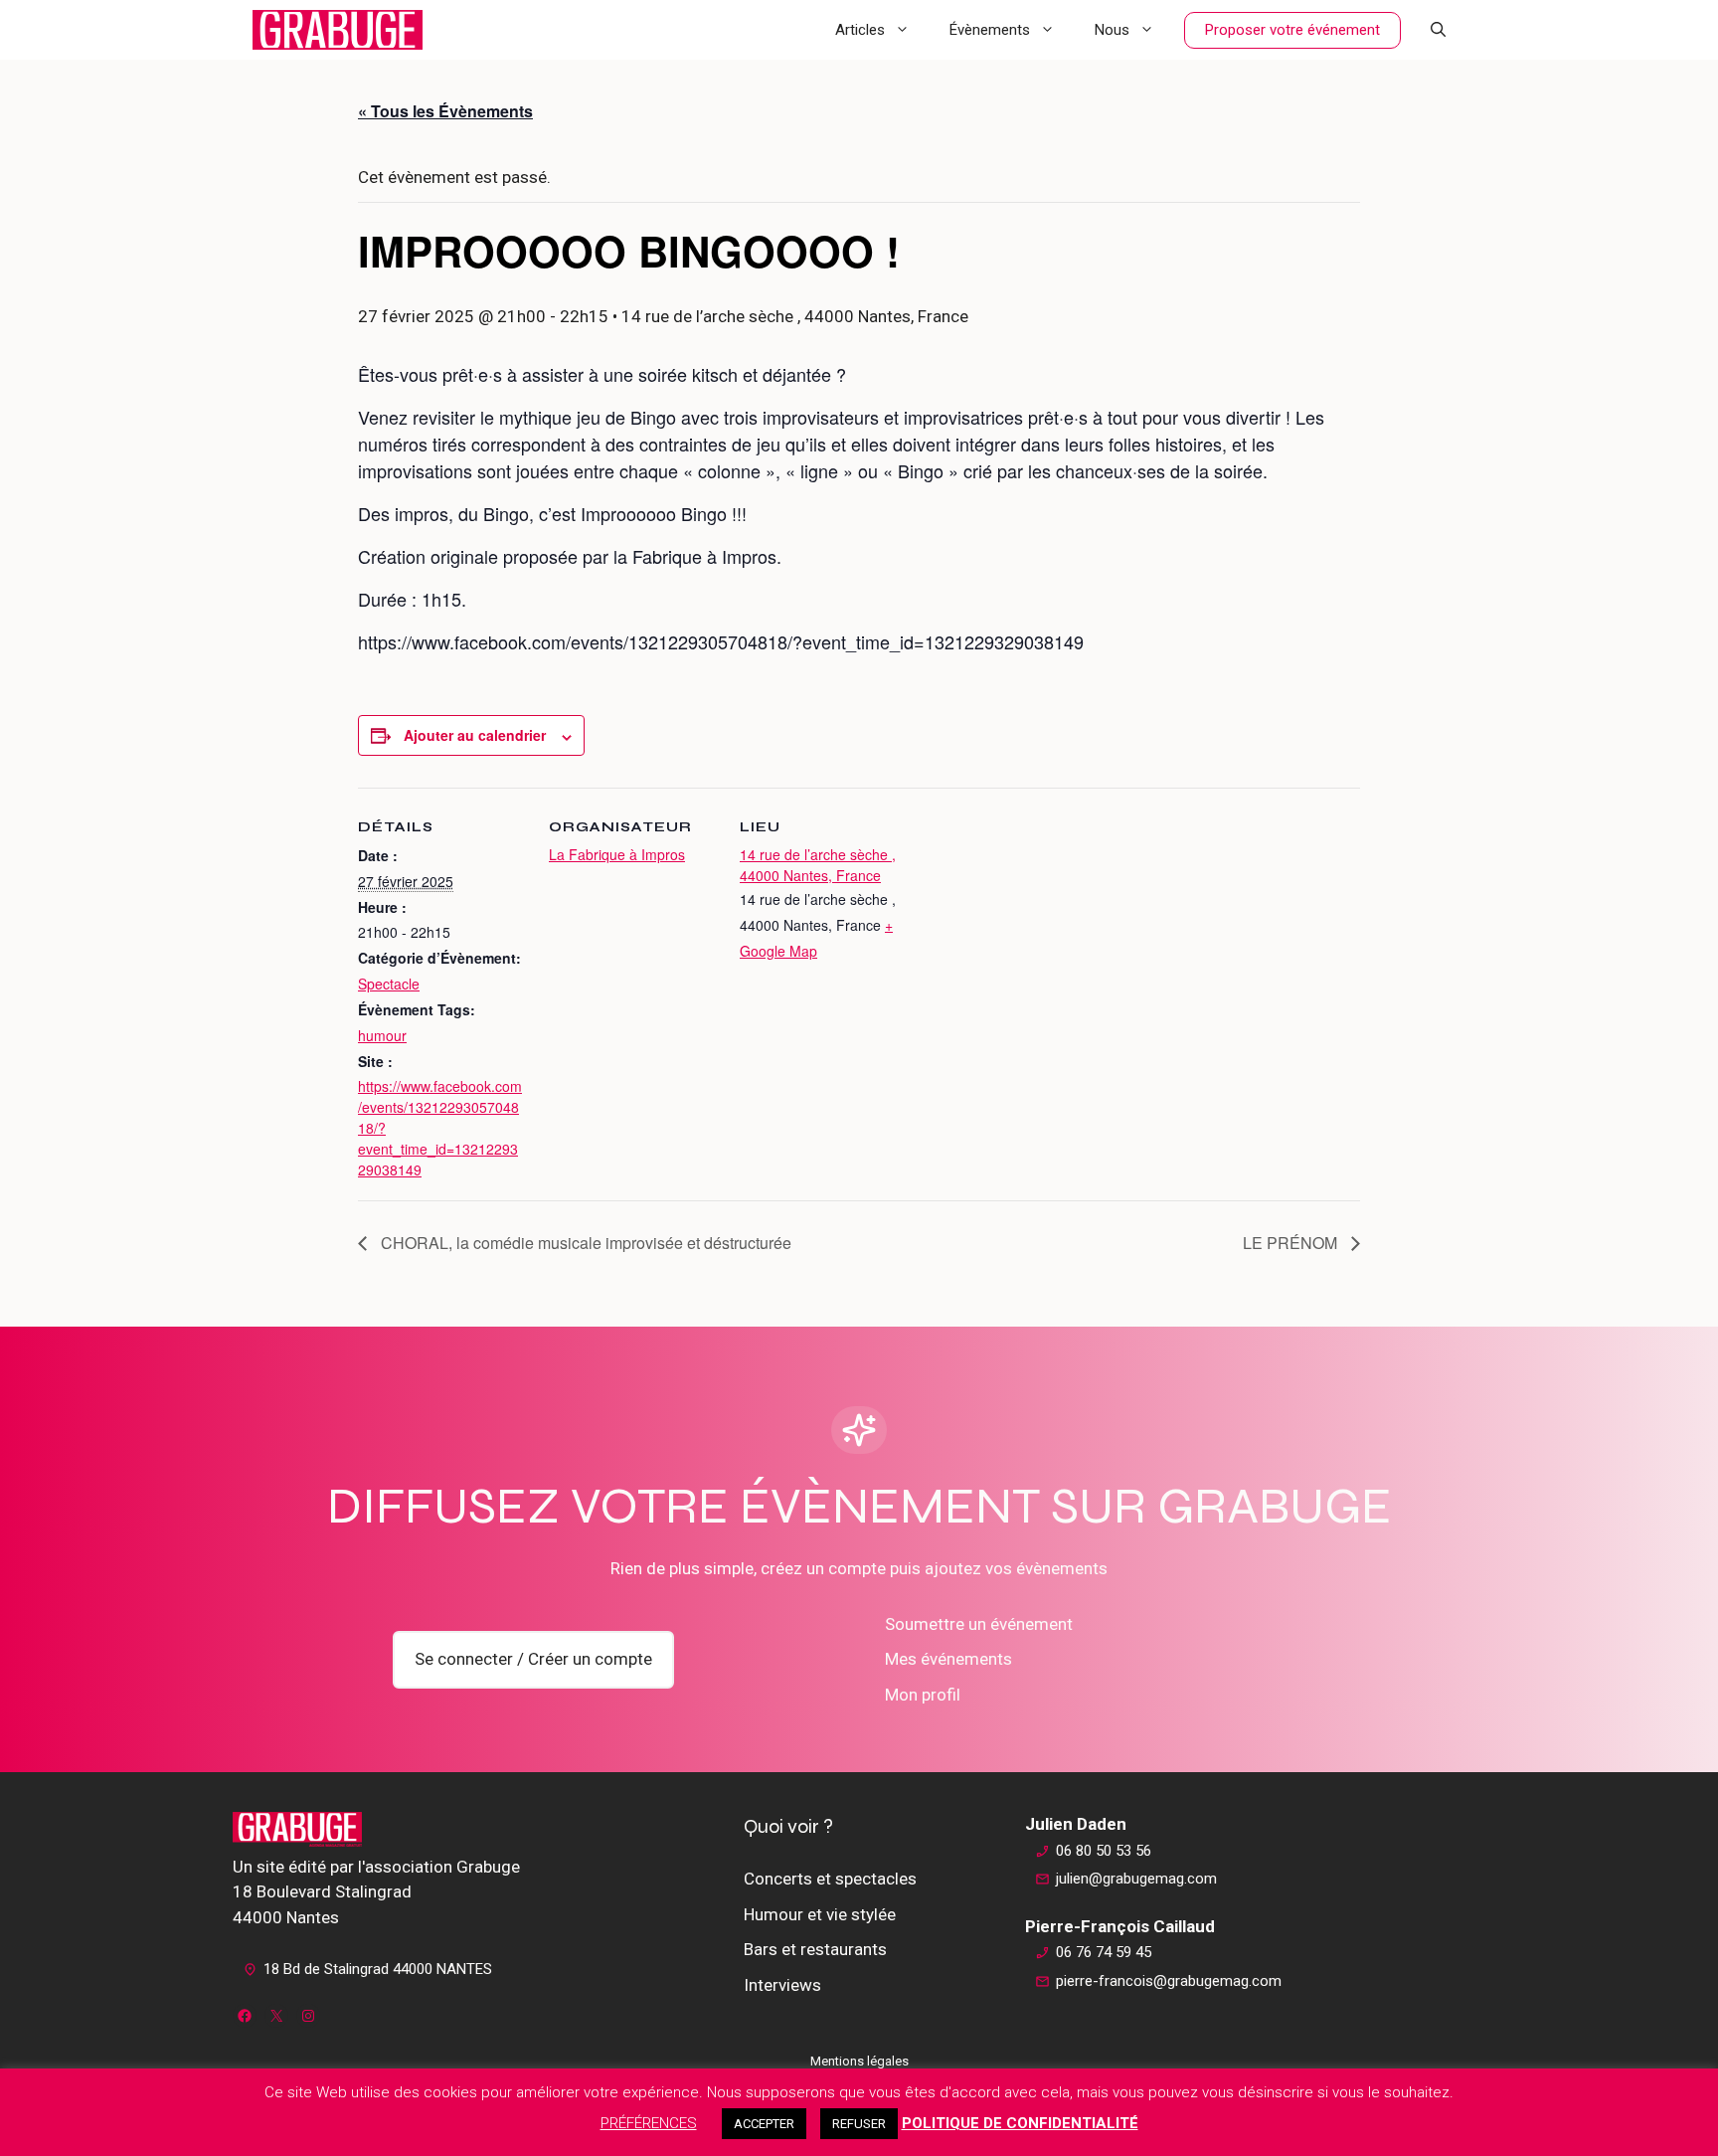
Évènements (990, 30)
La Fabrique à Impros (617, 854)
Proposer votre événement (1292, 30)
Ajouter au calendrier (475, 735)
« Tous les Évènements (445, 111)
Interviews (782, 1985)
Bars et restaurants (815, 1949)
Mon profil (923, 1695)
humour (382, 1035)
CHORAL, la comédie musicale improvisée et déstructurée (584, 1243)
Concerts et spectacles (830, 1879)
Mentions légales (859, 2061)
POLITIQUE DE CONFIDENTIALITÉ (1020, 2123)
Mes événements (948, 1659)
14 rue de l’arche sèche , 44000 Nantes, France (818, 865)
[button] (1438, 30)
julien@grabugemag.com (1136, 1879)
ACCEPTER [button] (764, 2124)
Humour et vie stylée (820, 1914)
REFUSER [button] (859, 2124)
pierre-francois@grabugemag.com (1169, 1981)
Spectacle (389, 984)
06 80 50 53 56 (1104, 1851)
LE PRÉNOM (1292, 1243)
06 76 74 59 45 (1104, 1952)
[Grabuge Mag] (338, 30)
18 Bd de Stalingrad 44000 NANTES (378, 1969)
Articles (860, 30)
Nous (1112, 30)
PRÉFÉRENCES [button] (649, 2123)
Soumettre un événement (979, 1624)
